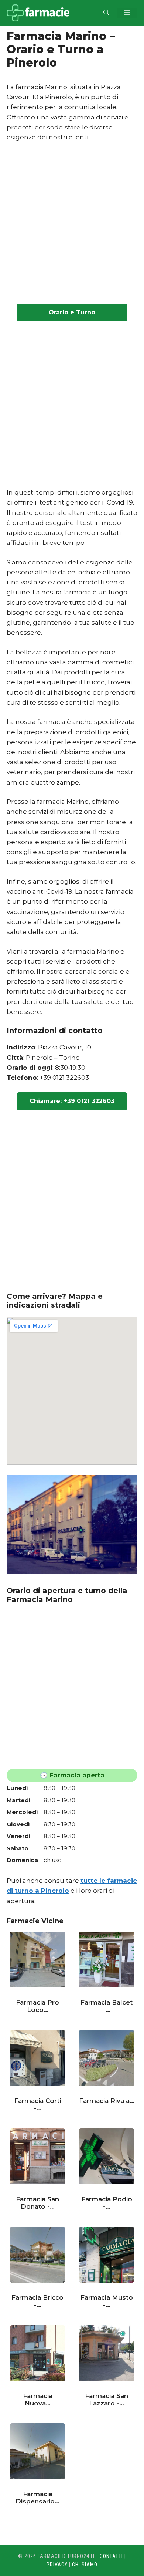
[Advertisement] (72, 224)
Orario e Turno (72, 312)
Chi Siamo (85, 2565)
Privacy (57, 2565)
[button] (106, 13)
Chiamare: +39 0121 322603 (72, 1101)
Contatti (111, 2556)
